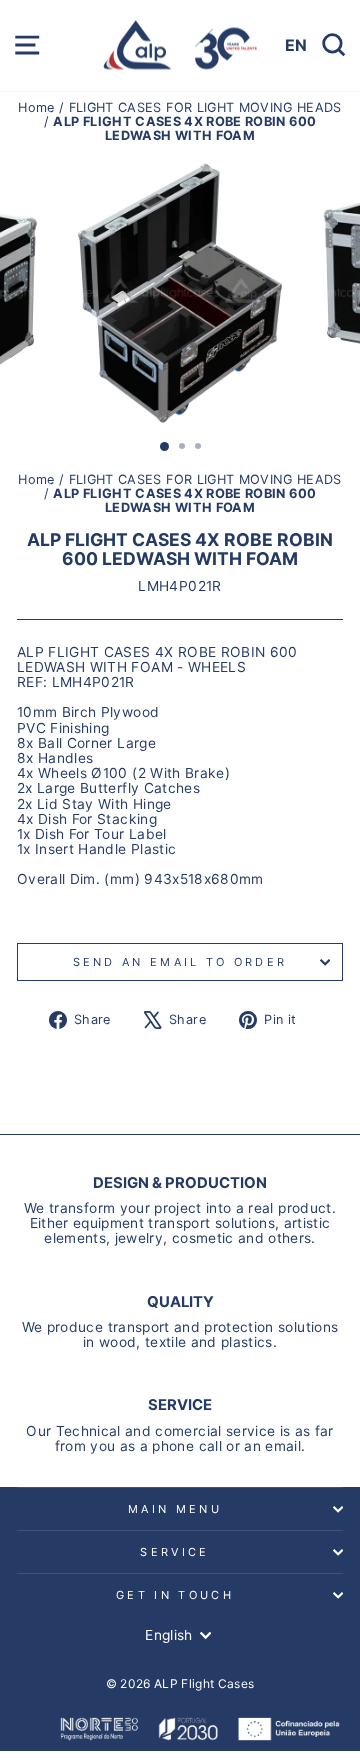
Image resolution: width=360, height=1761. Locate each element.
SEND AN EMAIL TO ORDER (180, 962)
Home (38, 107)
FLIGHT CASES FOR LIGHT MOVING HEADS (205, 107)
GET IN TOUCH (175, 1595)
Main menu (175, 1509)
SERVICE (174, 1552)
